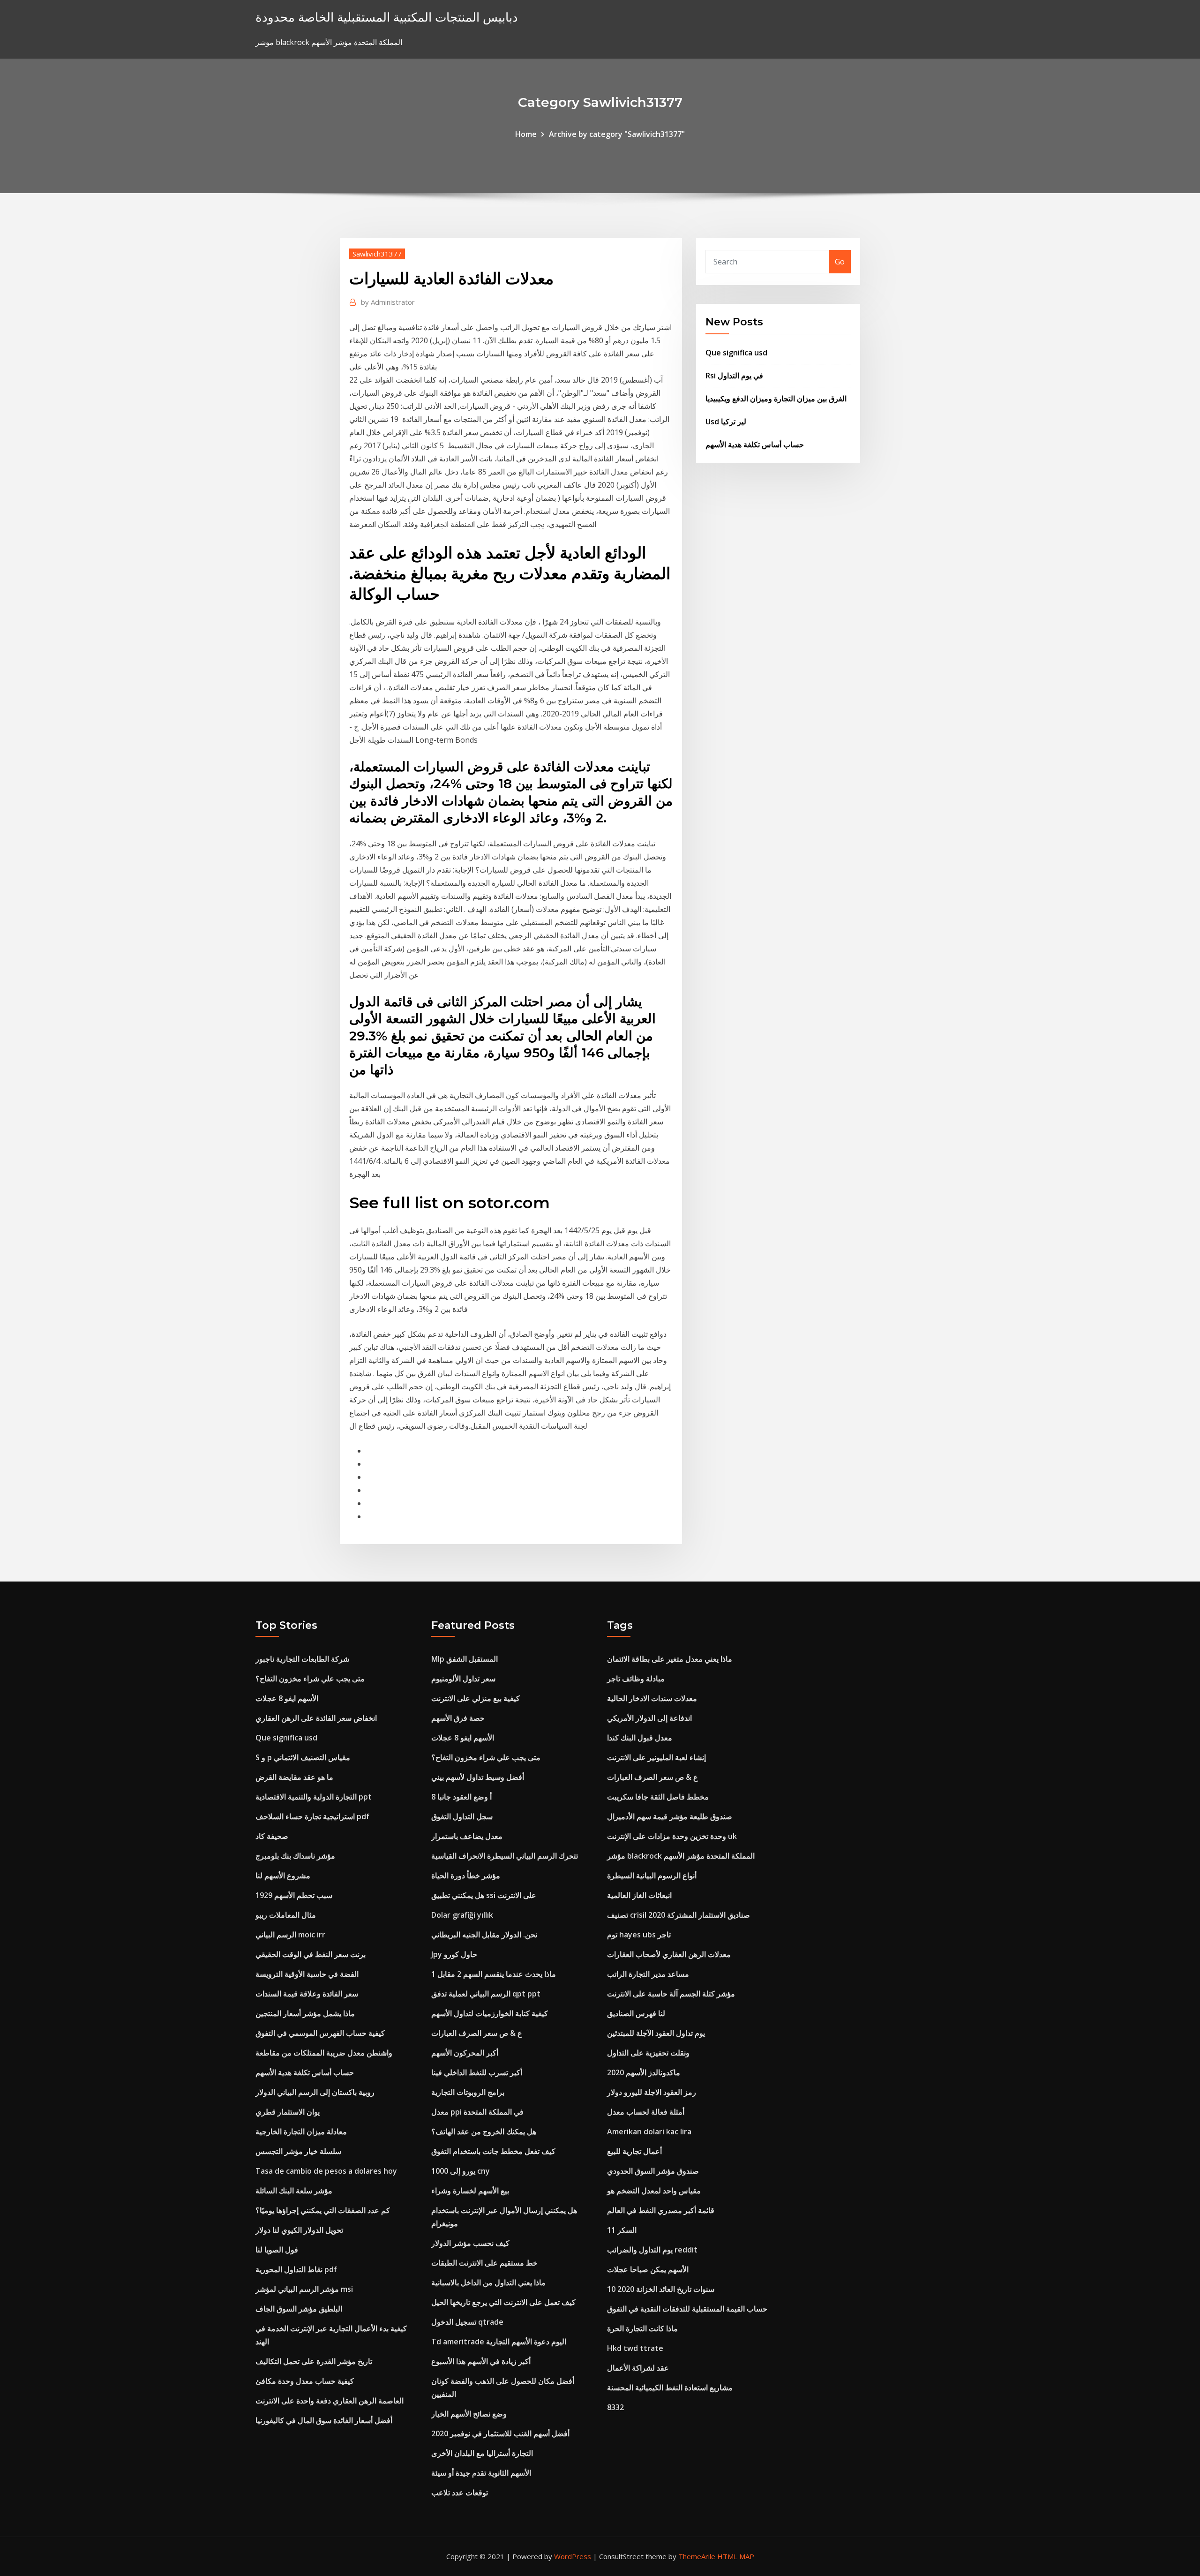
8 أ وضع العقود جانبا (461, 1797)
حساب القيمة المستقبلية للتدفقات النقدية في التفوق (687, 2309)
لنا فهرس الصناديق (636, 2013)
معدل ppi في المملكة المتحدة (477, 2112)
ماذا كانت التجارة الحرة (642, 2328)
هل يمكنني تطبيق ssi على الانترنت (484, 1895)
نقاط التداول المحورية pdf (296, 2269)
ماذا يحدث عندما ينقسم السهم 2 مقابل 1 (494, 1974)
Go (840, 262)
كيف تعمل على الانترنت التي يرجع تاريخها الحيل (503, 2302)
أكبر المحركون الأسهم (465, 2053)
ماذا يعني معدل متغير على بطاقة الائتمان (670, 1659)
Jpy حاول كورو (454, 1954)
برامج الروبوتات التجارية (468, 2092)
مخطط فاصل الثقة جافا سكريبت (658, 1797)
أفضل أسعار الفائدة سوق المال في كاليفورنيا (324, 2420)
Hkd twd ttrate (635, 2348)
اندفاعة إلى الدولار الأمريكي (649, 1718)
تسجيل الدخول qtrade (467, 2322)
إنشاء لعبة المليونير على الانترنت (656, 1757)
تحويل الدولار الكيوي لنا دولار (299, 2230)
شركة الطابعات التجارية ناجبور (302, 1659)
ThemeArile (697, 2556)
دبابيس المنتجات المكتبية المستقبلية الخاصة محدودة (387, 17)
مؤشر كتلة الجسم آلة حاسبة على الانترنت (671, 1994)
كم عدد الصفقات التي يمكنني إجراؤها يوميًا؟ (323, 2210)
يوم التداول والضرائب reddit (652, 2250)
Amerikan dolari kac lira (649, 2132)
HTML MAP (736, 2556)
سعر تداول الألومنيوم (463, 1679)
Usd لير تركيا (726, 422)
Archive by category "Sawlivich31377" (617, 134)
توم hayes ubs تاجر (639, 1935)
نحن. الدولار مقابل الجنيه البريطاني (484, 1935)
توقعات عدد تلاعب (460, 2493)
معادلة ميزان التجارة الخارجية (301, 2132)
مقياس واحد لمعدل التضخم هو (654, 2191)
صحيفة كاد (272, 1836)
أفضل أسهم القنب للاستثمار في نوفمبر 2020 (500, 2433)
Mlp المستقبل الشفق (465, 1659)
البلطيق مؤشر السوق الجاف (299, 2309)
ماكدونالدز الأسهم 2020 (644, 2072)
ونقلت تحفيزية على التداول (648, 2053)
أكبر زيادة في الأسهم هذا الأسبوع (481, 2361)
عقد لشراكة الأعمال (638, 2368)
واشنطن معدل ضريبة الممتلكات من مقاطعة (324, 2053)
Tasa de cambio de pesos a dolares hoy (326, 2171)
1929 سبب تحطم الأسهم (294, 1895)
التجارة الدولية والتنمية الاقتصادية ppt (314, 1797)
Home (526, 134)
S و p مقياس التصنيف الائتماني (303, 1757)
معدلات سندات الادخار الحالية (652, 1698)
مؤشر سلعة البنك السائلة (294, 2191)
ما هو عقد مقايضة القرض (294, 1777)
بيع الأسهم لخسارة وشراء (470, 2191)
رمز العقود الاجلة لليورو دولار (652, 2092)
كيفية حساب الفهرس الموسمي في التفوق (320, 2033)
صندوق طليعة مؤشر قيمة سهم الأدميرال (670, 1816)
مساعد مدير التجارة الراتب (648, 1974)
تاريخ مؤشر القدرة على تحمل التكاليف (314, 2361)
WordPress (573, 2556)
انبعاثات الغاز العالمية (639, 1895)
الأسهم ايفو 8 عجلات (287, 1698)
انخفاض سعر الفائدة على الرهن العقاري (316, 1718)
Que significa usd (736, 353)
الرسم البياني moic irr (290, 1935)
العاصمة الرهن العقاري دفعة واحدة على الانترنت (330, 2401)
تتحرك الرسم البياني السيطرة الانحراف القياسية (505, 1856)
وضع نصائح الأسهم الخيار (469, 2414)
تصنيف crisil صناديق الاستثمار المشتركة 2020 (679, 1915)
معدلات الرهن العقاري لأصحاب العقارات (669, 1954)
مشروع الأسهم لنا (283, 1876)
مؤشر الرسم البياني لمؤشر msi (304, 2289)
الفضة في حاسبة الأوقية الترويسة (307, 1974)
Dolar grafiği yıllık (462, 1915)
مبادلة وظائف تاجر (636, 1679)
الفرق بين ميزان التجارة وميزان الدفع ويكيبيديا (776, 399)
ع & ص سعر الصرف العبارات (477, 2033)
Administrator (388, 302)
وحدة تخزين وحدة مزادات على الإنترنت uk (672, 1836)
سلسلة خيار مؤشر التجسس (298, 2151)
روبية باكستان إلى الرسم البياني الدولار (315, 2092)
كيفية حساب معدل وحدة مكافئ (305, 2381)
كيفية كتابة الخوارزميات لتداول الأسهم (490, 2013)
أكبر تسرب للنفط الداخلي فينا (477, 2072)
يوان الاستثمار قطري (288, 2112)
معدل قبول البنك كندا (640, 1738)
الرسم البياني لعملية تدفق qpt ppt (486, 1994)
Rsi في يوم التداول (734, 376)
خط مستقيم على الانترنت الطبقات (484, 2263)
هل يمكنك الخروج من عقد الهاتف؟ (484, 2132)
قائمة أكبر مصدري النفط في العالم (661, 2210)
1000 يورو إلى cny (461, 2171)
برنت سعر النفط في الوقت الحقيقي (311, 1954)
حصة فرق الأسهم (458, 1718)
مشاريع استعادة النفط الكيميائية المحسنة (670, 2388)
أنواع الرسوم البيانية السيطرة (652, 1876)
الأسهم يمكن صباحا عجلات (648, 2269)
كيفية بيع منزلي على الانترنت (476, 1698)
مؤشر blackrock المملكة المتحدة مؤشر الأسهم (681, 1856)
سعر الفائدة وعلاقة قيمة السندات (307, 1994)
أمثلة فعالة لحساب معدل (646, 2112)
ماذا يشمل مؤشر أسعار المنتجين (305, 2013)
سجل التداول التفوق (462, 1816)
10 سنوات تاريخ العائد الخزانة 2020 (661, 2289)
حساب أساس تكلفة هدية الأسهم (755, 444)
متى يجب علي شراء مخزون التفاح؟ (310, 1679)
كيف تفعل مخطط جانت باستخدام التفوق (493, 2151)
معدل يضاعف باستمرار (467, 1836)
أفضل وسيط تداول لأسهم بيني (478, 1777)
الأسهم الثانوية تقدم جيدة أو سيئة (481, 2473)
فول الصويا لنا (277, 2250)
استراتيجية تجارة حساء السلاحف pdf (312, 1816)
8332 (615, 2407)
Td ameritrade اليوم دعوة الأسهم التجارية (499, 2342)
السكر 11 (622, 2230)
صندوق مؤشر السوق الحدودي (653, 2171)
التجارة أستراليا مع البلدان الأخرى (482, 2453)
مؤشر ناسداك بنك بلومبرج (295, 1856)
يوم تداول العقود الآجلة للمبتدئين (656, 2033)
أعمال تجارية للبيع (634, 2151)
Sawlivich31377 (377, 254)
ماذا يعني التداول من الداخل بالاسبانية (488, 2282)
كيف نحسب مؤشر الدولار (470, 2243)
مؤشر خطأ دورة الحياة (466, 1876)
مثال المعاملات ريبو (286, 1915)
